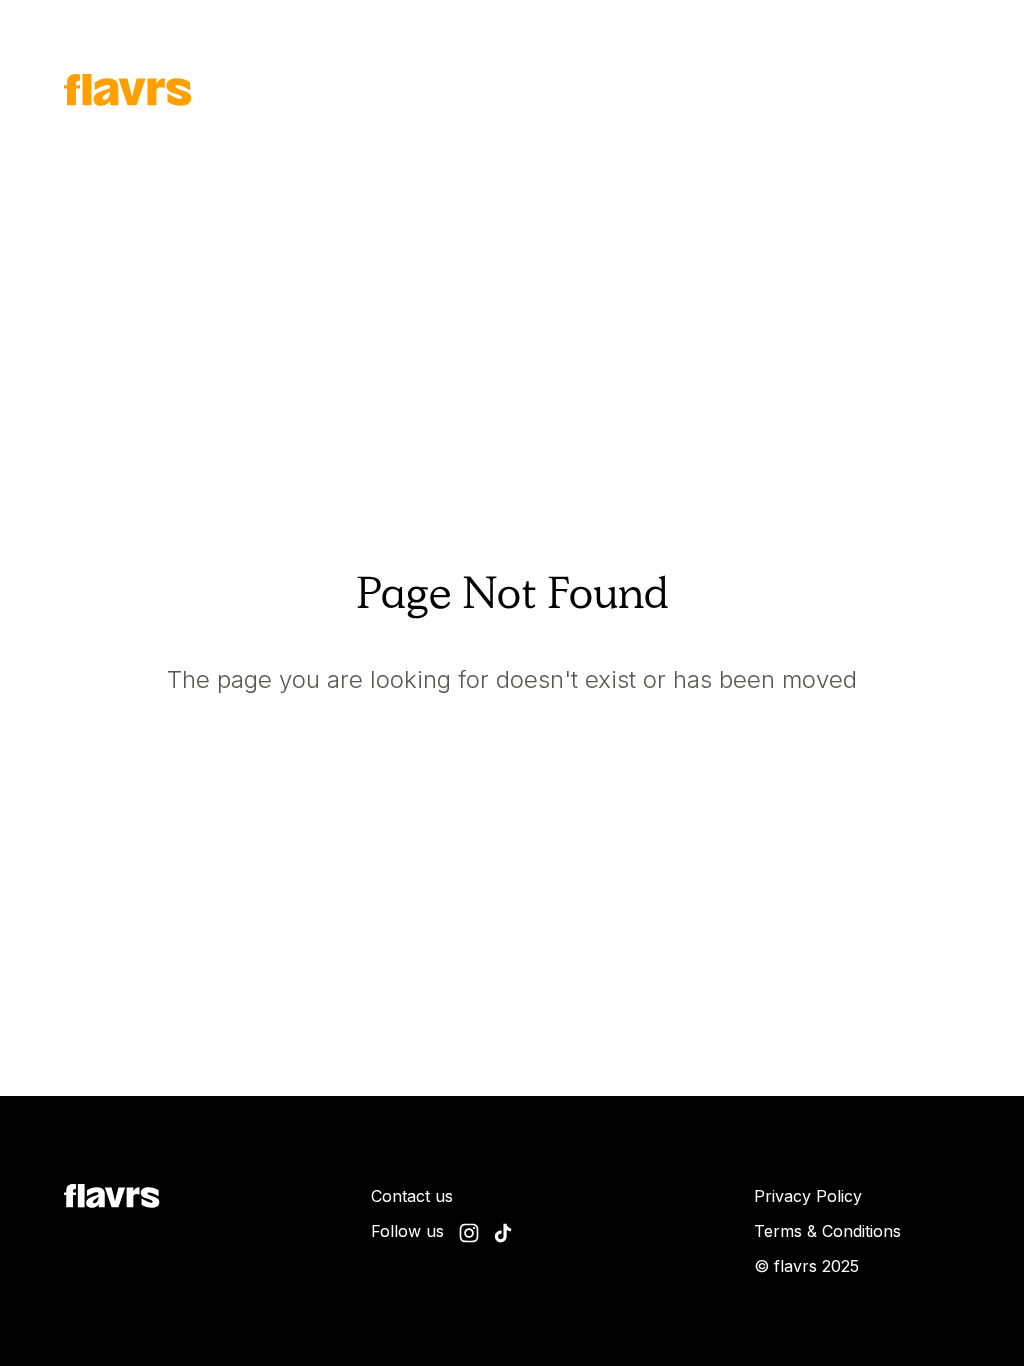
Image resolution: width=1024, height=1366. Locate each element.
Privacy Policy (808, 1196)
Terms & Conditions (827, 1231)
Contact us (412, 1196)
